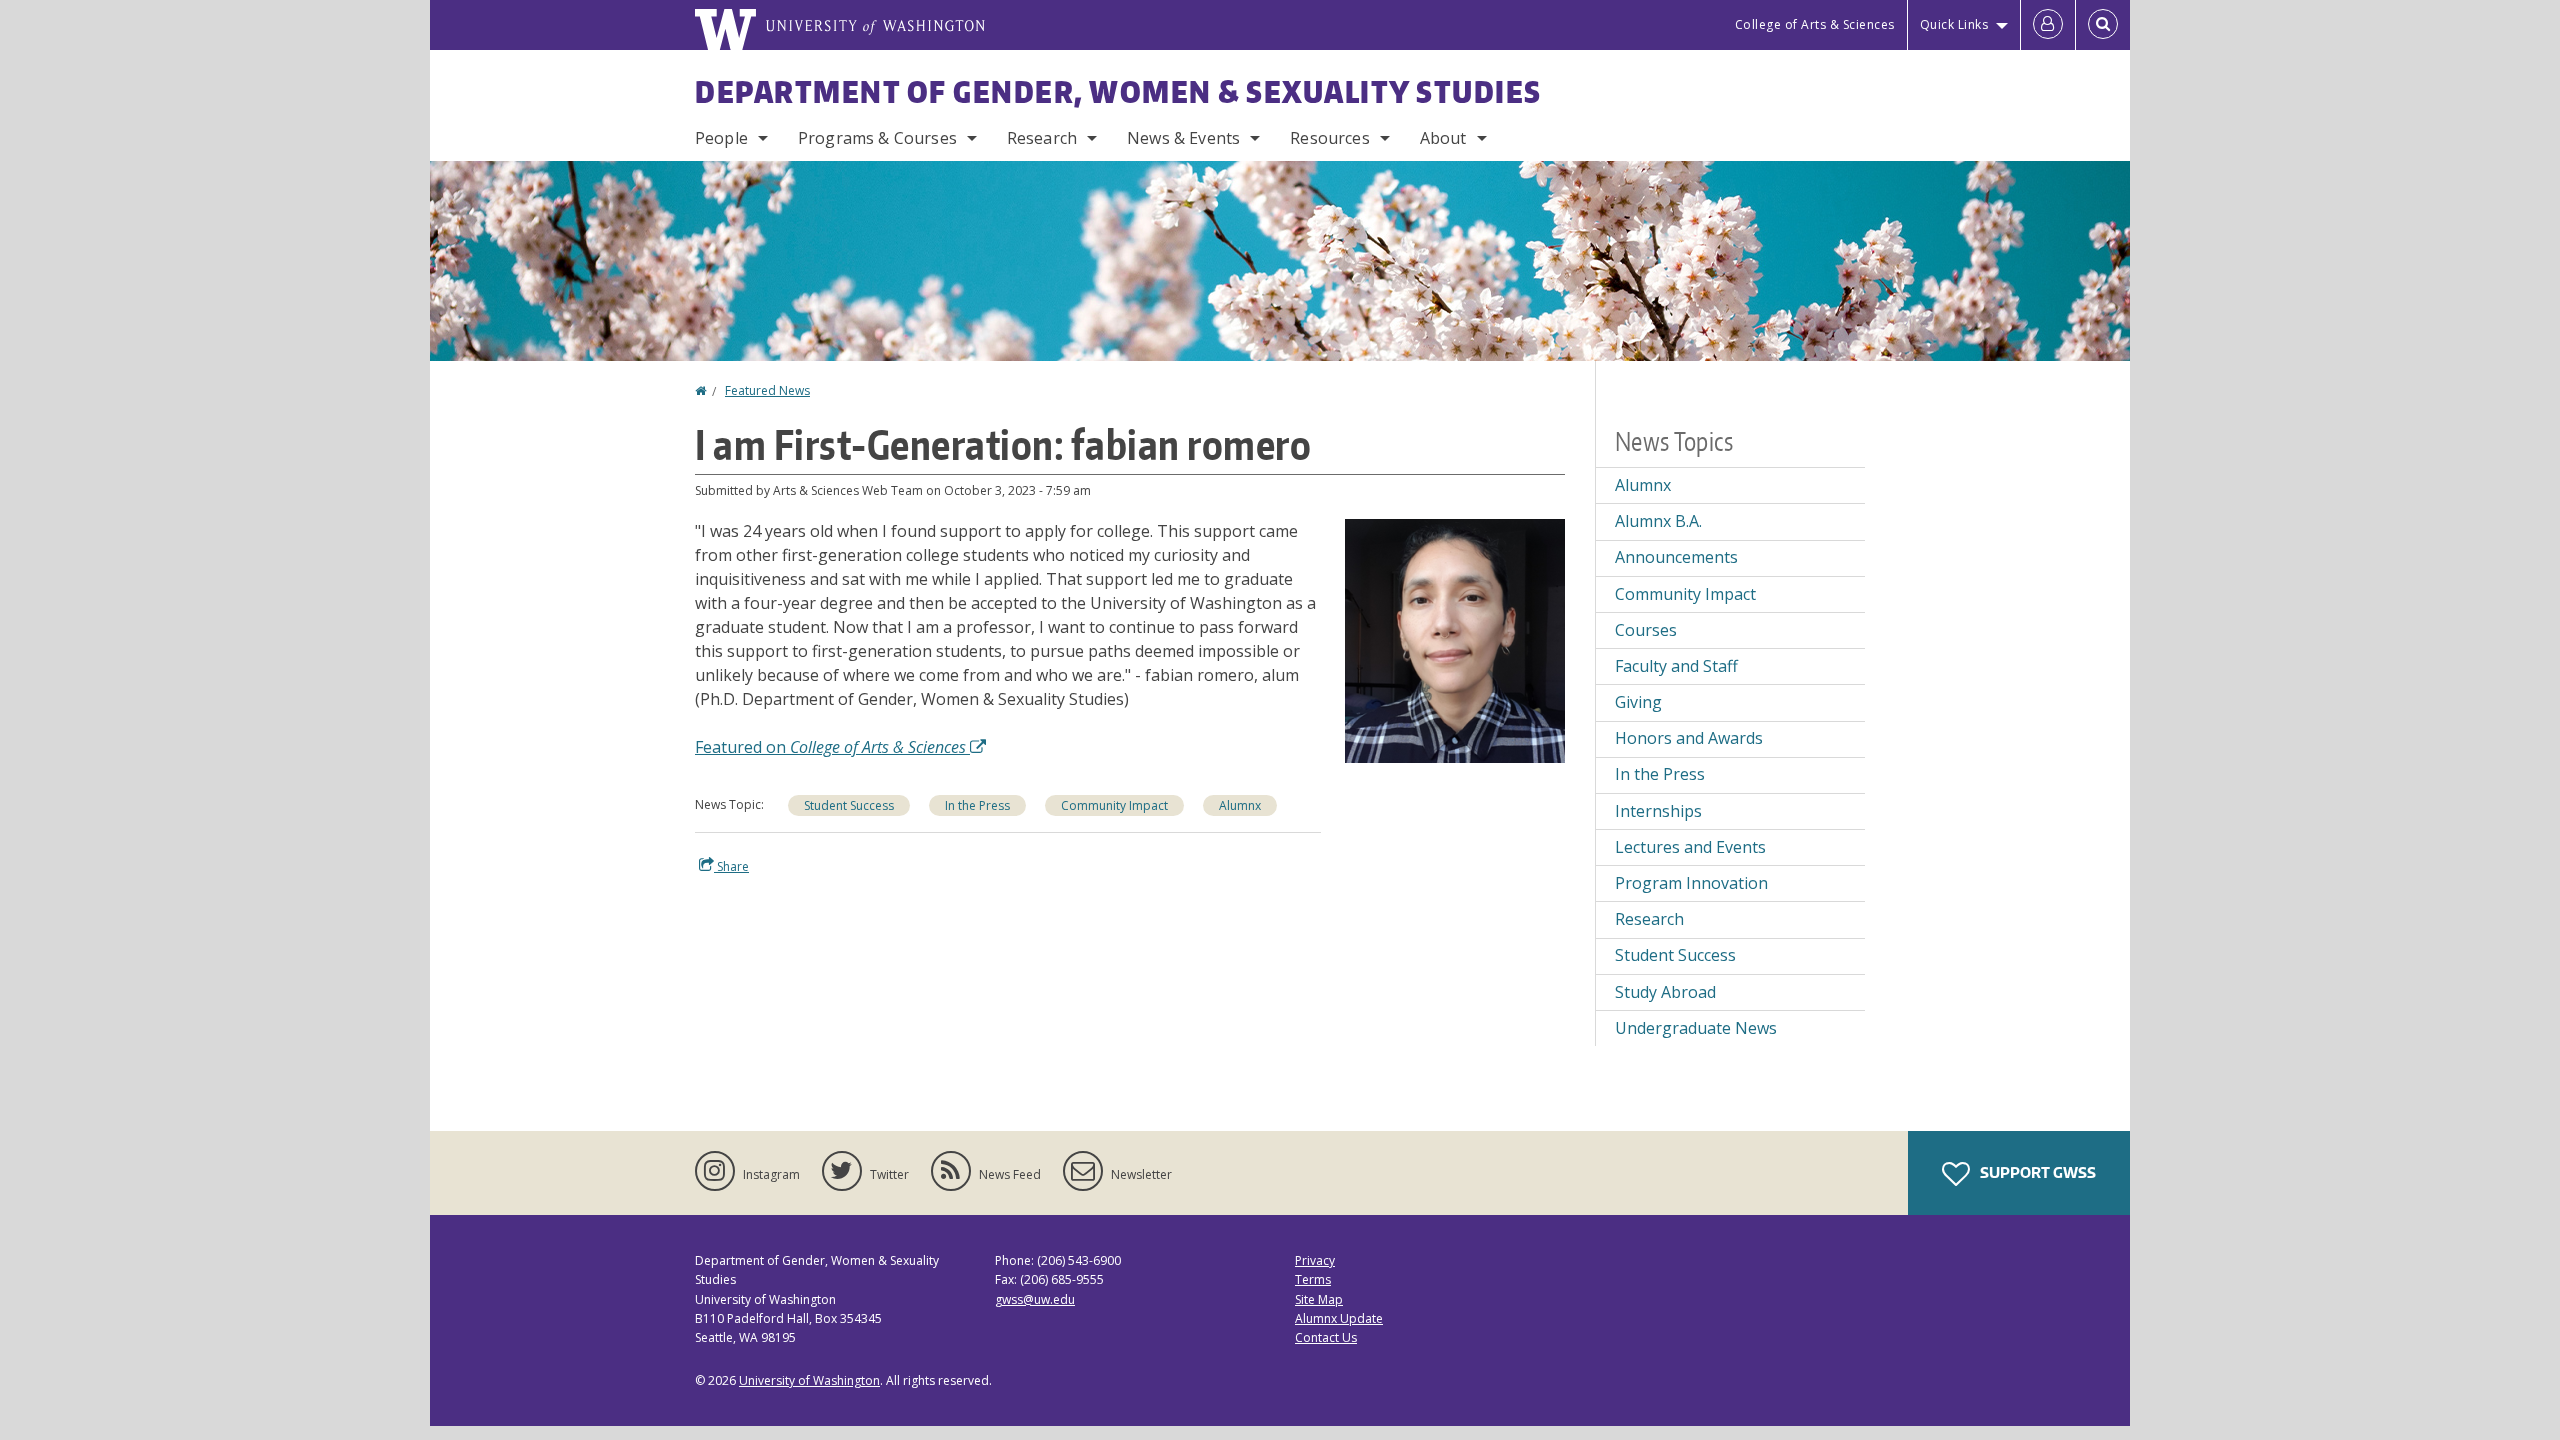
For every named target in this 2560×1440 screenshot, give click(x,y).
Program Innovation (1691, 883)
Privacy (1315, 1260)
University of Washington (809, 1380)
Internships (1658, 811)
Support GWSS (2036, 1172)
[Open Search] (2103, 25)
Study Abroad (1665, 992)
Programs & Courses (877, 138)
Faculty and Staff (1676, 666)
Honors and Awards (1689, 738)
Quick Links (1954, 24)
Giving (1638, 702)
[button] (1455, 639)
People (721, 138)
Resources (1329, 138)
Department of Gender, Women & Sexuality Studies (1118, 91)
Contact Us (1326, 1337)
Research (1042, 138)
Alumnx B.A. (1658, 521)
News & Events (1183, 138)
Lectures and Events (1690, 847)
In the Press (977, 805)
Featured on (830, 747)
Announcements (1676, 557)
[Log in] (2048, 25)
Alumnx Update (1339, 1318)
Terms (1313, 1279)
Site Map (1319, 1299)
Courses (1646, 630)
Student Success (849, 805)
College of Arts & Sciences (1815, 24)
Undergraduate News (1696, 1028)
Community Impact (1114, 805)
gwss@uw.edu (1035, 1299)
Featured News (767, 390)
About (1443, 138)
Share (731, 866)
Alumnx (1240, 805)
